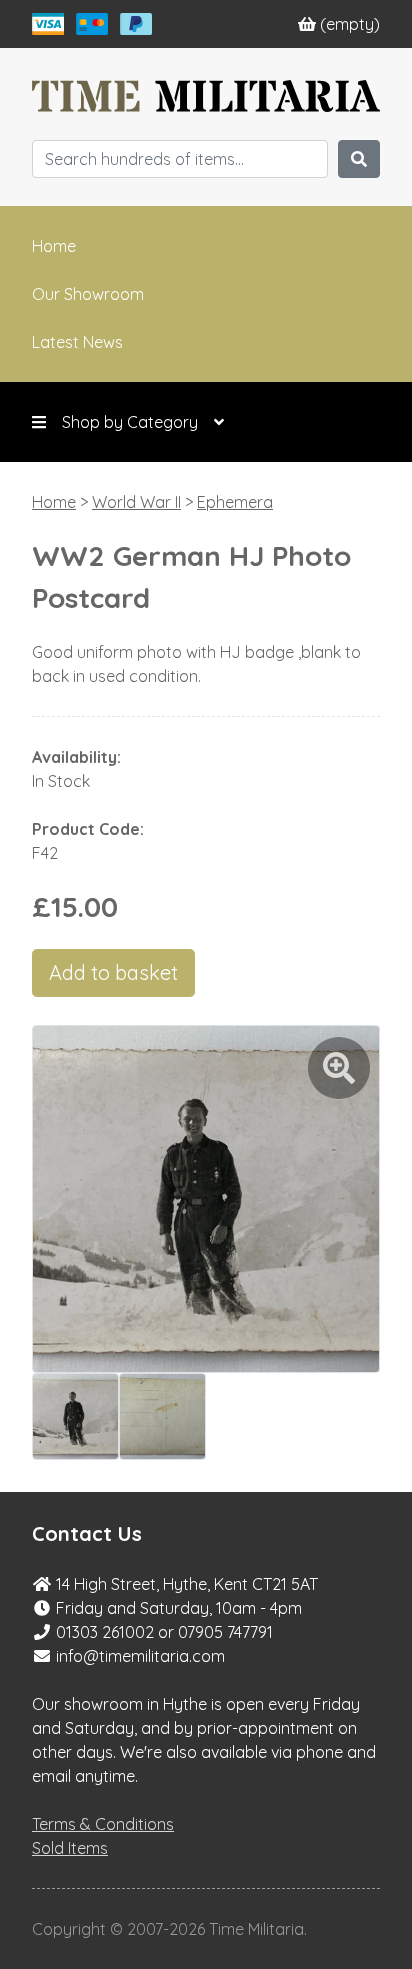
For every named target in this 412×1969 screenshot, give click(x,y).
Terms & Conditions (103, 1824)
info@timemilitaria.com (140, 1656)
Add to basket (113, 972)
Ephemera (235, 502)
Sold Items (70, 1848)
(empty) (350, 24)
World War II (136, 502)
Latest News (77, 342)
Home (54, 246)
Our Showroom (88, 294)
